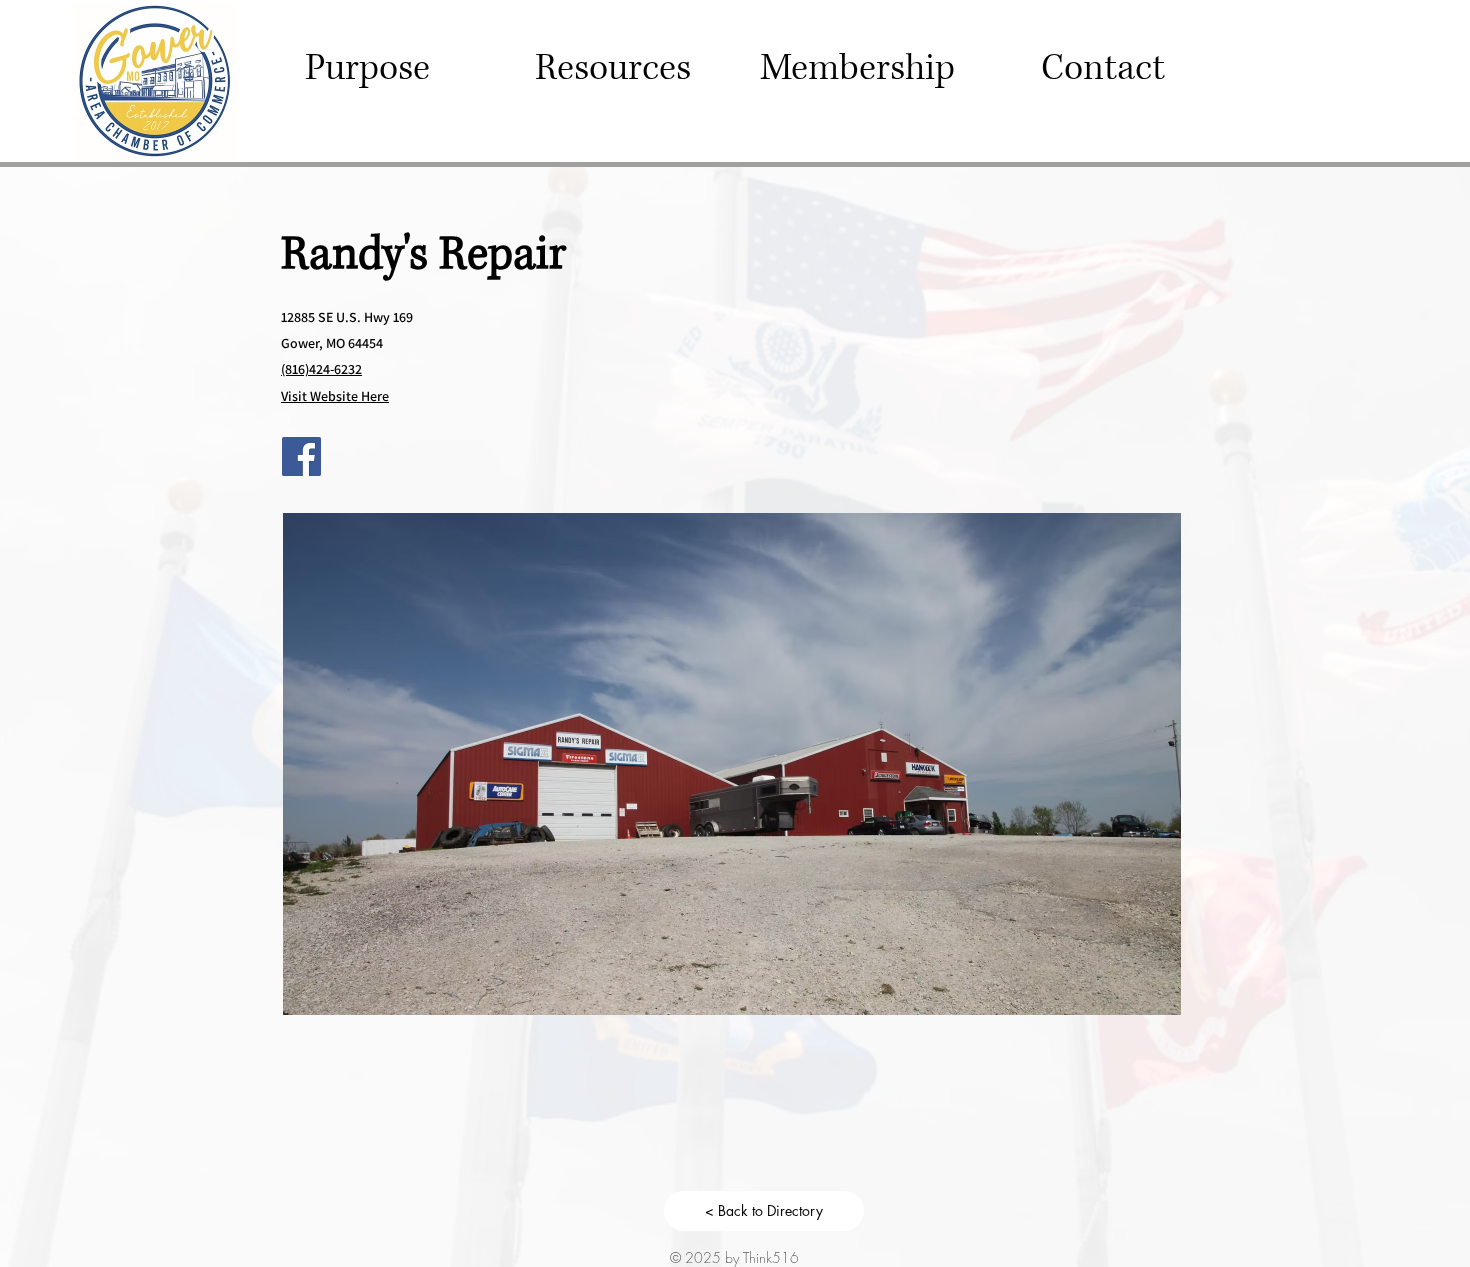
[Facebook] (301, 456)
